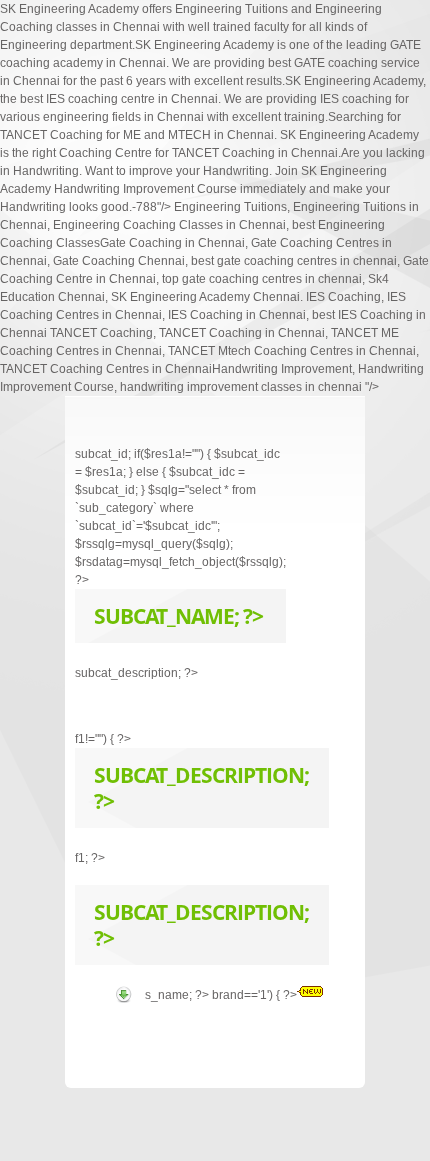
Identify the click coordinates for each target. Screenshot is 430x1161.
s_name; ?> (178, 995)
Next (314, 433)
